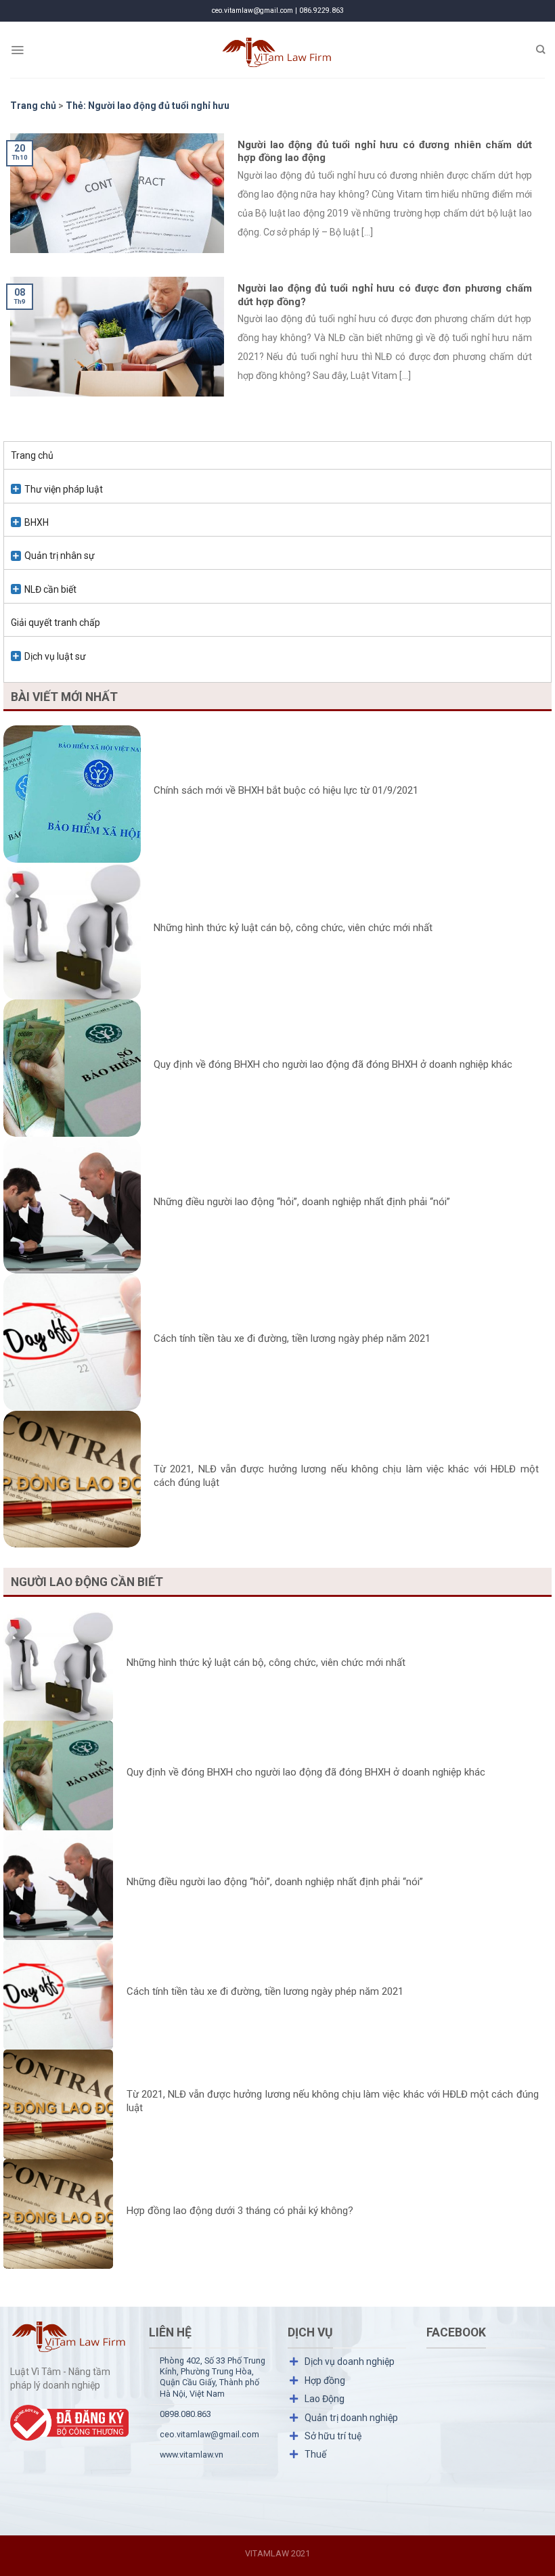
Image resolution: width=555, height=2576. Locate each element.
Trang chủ (32, 455)
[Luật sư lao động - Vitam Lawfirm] (278, 50)
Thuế (315, 2454)
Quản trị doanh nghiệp (351, 2418)
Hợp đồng (325, 2380)
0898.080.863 (185, 2414)
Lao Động (325, 2399)
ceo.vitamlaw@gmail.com (209, 2434)
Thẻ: (148, 106)
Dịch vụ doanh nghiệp (350, 2362)
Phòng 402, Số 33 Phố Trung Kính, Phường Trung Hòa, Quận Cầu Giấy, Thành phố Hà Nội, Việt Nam (213, 2377)
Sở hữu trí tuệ (333, 2436)
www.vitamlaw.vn (192, 2455)
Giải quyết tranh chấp (56, 623)
